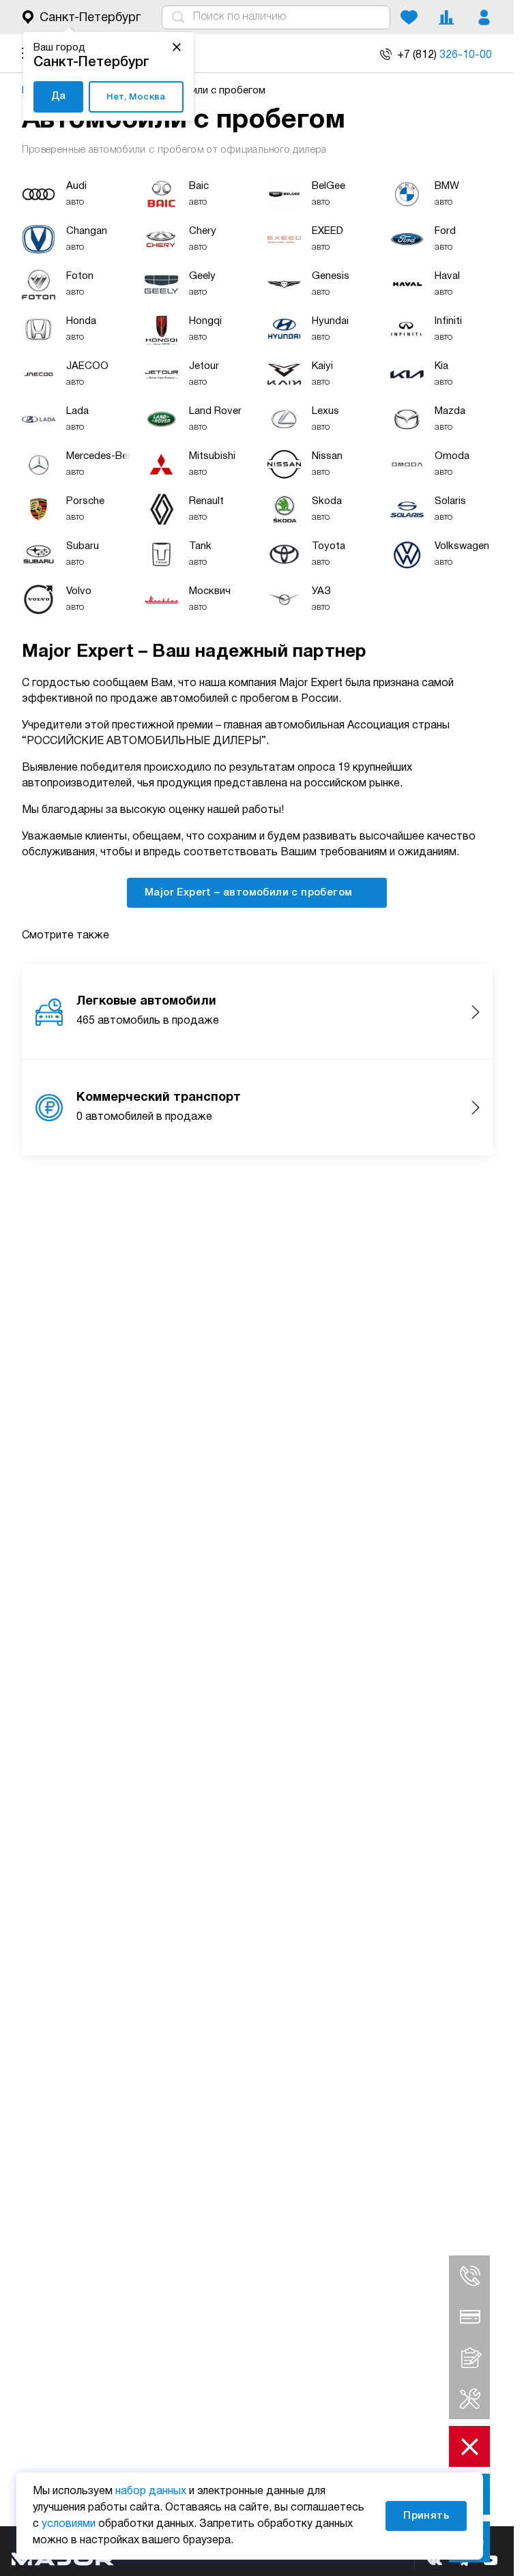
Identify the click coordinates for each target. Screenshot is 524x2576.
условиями (69, 2524)
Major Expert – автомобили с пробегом (250, 893)
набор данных (151, 2491)
